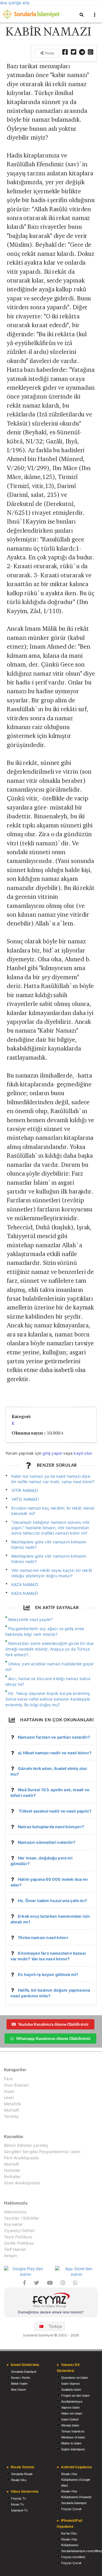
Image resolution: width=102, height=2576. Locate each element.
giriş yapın (52, 1453)
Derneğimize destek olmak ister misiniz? (51, 2312)
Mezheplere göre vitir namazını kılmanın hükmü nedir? (49, 1545)
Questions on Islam (75, 2378)
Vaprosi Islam (70, 2407)
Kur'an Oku (69, 2533)
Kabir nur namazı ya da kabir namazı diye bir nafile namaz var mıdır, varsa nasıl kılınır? (53, 1479)
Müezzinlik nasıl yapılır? (30, 1619)
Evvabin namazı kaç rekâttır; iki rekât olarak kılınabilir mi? (53, 1511)
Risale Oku (19, 2480)
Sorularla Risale (22, 2474)
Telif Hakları (15, 2249)
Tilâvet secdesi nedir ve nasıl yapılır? (55, 1811)
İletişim (10, 2256)
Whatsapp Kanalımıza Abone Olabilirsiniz (53, 2038)
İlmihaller (12, 2177)
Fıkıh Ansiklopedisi (21, 2158)
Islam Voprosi (70, 2384)
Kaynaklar (13, 2224)
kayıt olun (83, 1453)
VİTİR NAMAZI (25, 1490)
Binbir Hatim (19, 2384)
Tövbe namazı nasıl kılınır (43, 1937)
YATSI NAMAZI (25, 1499)
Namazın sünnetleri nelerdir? (47, 1842)
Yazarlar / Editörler (22, 2218)
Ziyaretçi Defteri (19, 2231)
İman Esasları (16, 2085)
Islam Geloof (70, 2419)
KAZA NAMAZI (25, 1584)
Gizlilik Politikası (19, 2243)
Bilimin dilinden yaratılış (26, 2145)
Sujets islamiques (73, 2449)
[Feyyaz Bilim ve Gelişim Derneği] (51, 2301)
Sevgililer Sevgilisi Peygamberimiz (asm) (42, 2151)
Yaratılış (11, 2116)
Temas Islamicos (73, 2431)
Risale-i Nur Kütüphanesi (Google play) (76, 2480)
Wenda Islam (70, 2425)
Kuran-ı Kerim (21, 2378)
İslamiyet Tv (19, 2510)
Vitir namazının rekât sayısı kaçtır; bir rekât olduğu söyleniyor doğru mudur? (52, 1573)
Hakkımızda (15, 2212)
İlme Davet (18, 2390)
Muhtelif (11, 2110)
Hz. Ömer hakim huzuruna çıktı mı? (52, 1901)
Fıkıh (8, 2079)
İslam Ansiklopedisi (22, 2183)
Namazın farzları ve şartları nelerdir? (54, 1737)
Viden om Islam (72, 2413)
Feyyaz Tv (19, 2498)
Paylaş (49, 53)
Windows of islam (73, 2437)
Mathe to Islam (71, 2443)
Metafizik (13, 2104)
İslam (9, 2097)
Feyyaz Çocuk (71, 2509)
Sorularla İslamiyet (24, 2372)
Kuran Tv (17, 2504)
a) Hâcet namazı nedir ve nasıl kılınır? (55, 1753)
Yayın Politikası (18, 2237)
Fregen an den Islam (75, 2396)
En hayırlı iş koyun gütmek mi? (48, 1974)
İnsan (9, 2091)
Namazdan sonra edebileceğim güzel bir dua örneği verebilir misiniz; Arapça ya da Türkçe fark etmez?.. (50, 1649)
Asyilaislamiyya (72, 2401)
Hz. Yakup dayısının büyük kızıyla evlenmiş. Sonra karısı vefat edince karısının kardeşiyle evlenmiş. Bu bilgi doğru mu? (48, 1699)
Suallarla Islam (71, 2390)
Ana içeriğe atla (15, 3)
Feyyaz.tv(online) (73, 2557)
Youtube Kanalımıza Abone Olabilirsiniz (53, 2024)
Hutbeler (12, 2170)
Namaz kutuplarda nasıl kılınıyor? (51, 1827)
